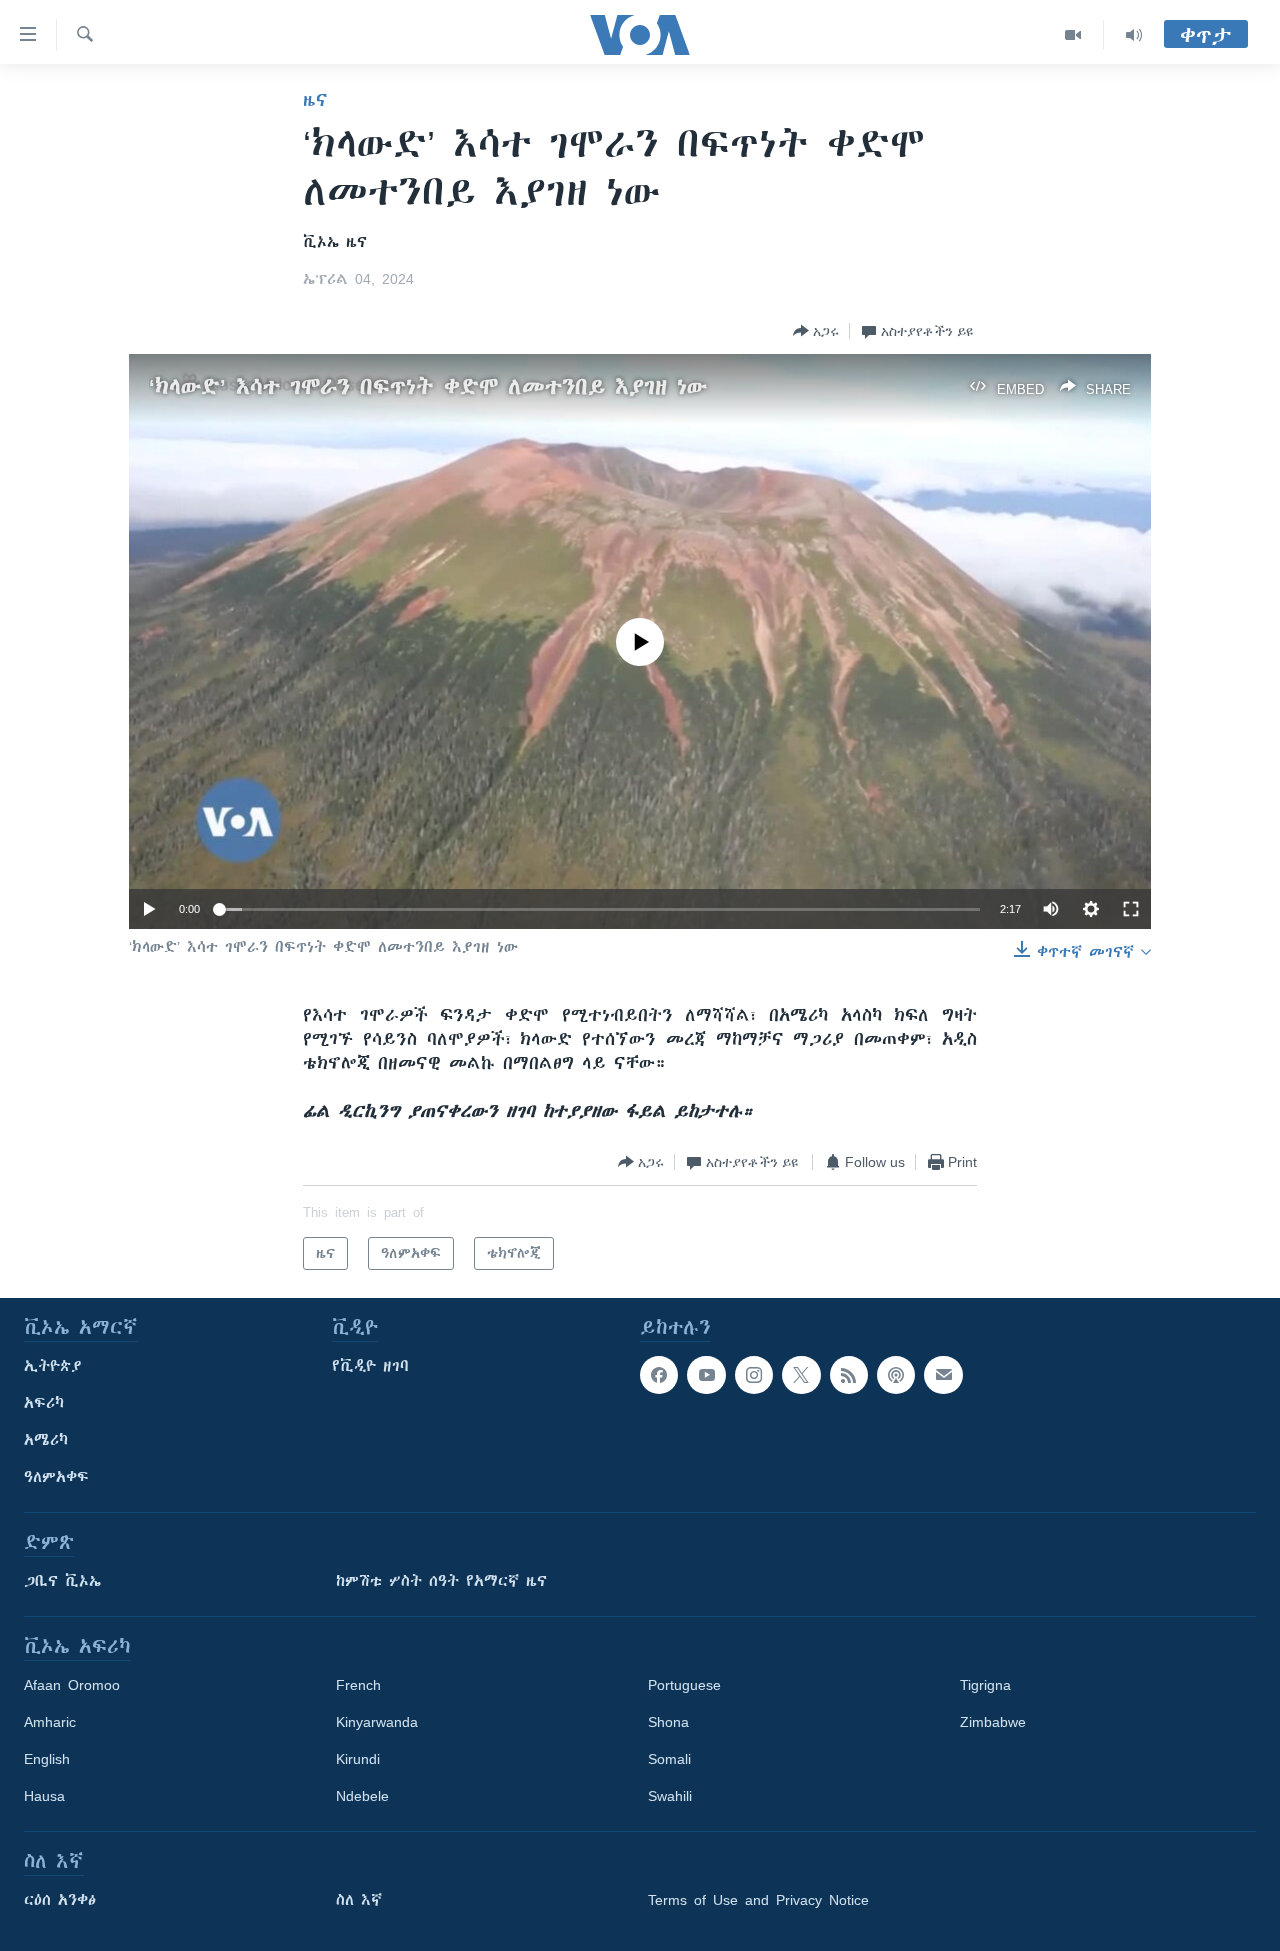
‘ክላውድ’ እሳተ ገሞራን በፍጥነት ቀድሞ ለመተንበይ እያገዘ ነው (428, 386)
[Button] (816, 331)
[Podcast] (896, 1375)
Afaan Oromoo (72, 1685)
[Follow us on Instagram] (754, 1375)
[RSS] (849, 1375)
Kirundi (358, 1759)
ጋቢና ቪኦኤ (62, 1581)
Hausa (44, 1796)
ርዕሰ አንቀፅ (60, 1900)
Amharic (50, 1722)
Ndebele (362, 1796)
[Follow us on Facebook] (659, 1375)
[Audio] (1134, 35)
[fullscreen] (1131, 909)
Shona (668, 1722)
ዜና (315, 100)
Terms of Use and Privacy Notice (758, 1900)
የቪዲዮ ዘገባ (370, 1366)
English (47, 1759)
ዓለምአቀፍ (56, 1477)
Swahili (670, 1796)
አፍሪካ (44, 1403)
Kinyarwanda (377, 1722)
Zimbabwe (993, 1722)
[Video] (1073, 35)
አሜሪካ (46, 1440)
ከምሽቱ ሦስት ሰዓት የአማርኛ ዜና (441, 1581)
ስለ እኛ (359, 1900)
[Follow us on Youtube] (706, 1375)
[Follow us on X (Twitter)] (801, 1375)
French (358, 1685)
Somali (669, 1759)
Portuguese (684, 1685)
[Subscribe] (943, 1375)
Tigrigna (985, 1685)
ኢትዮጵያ (53, 1366)
